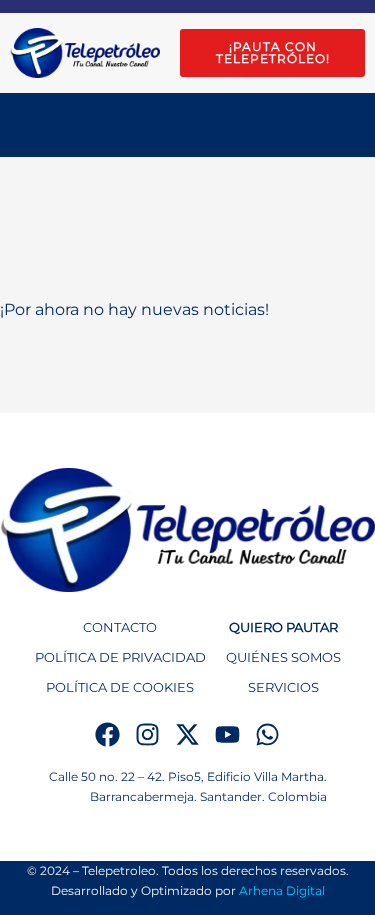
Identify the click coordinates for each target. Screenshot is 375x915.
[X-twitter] (187, 734)
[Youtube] (227, 734)
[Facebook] (107, 734)
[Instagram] (147, 734)
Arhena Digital (282, 890)
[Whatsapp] (267, 734)
